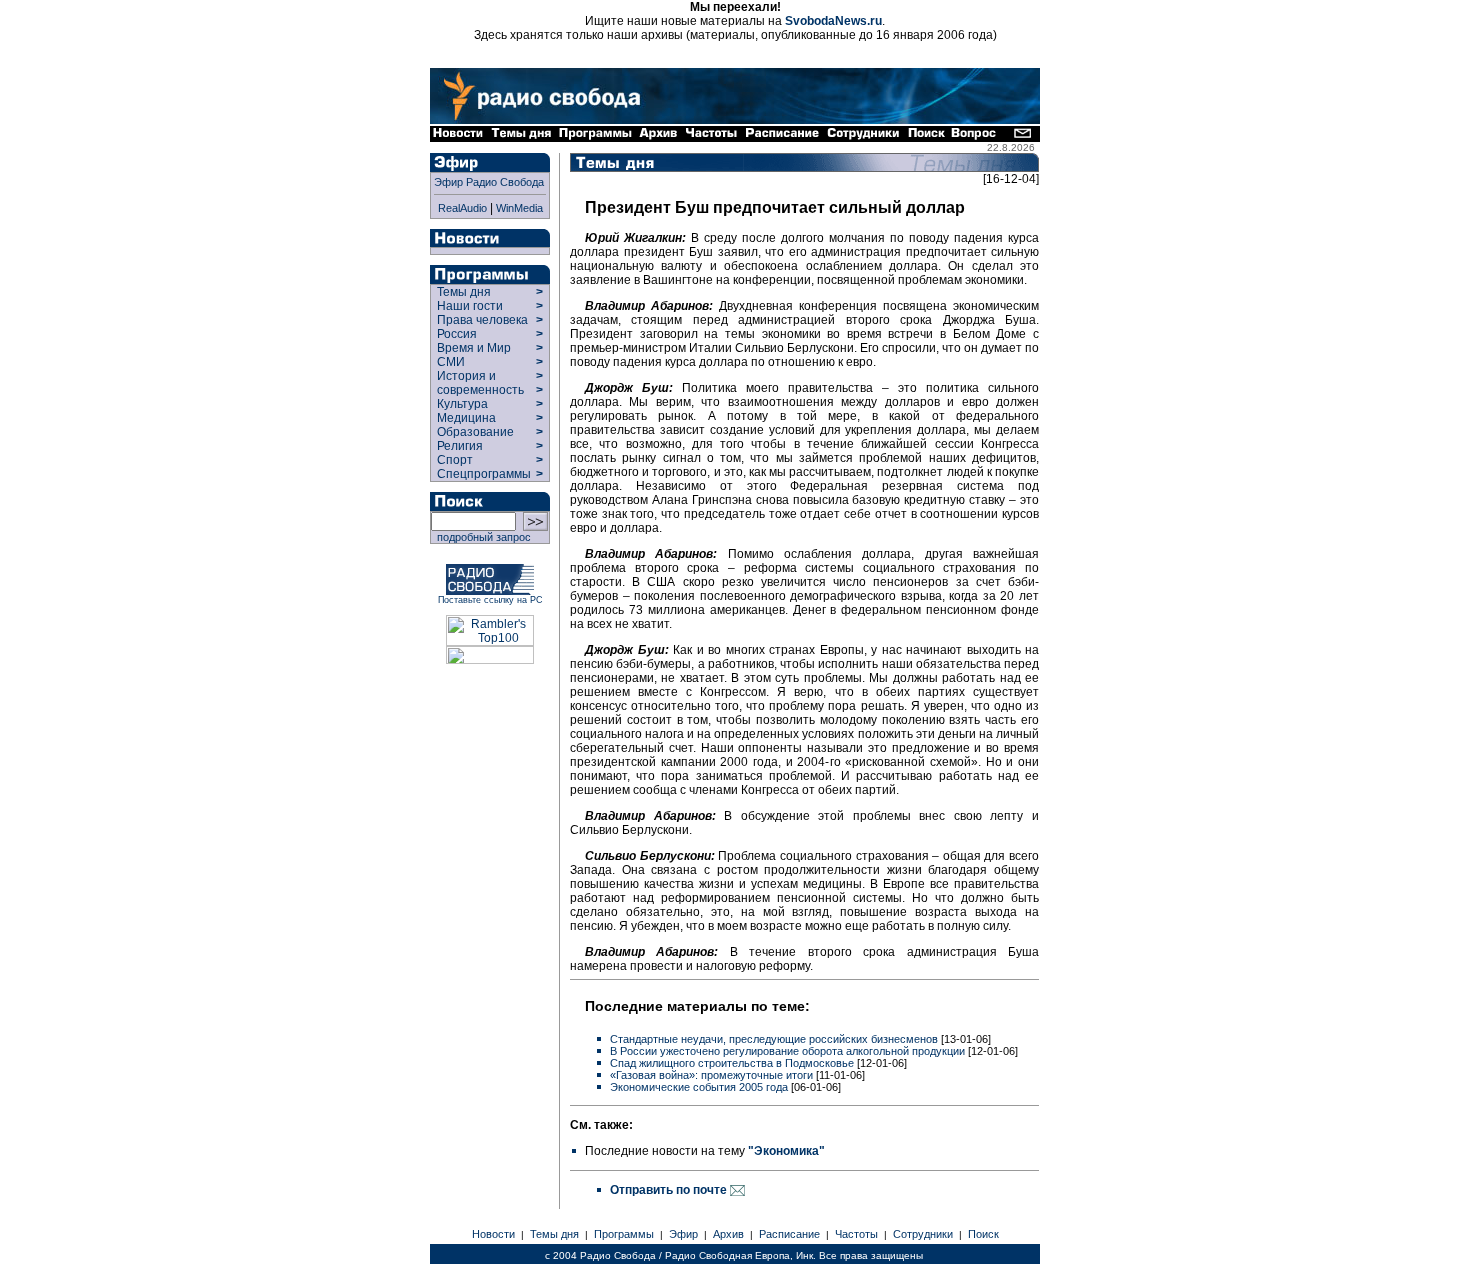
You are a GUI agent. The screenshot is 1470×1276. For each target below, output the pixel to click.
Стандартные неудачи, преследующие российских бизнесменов (774, 1039)
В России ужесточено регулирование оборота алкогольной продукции (787, 1051)
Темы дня (464, 292)
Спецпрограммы (482, 474)
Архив (728, 1234)
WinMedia (519, 208)
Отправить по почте (670, 1190)
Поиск (983, 1234)
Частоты (856, 1234)
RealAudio (462, 208)
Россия (457, 334)
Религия (460, 446)
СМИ (451, 362)
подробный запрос (481, 537)
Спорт (453, 460)
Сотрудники (923, 1234)
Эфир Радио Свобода (489, 182)
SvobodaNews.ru (833, 21)
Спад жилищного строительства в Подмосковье (732, 1063)
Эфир (683, 1234)
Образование (475, 432)
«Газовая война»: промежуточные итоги (711, 1075)
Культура (462, 404)
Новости (493, 1234)
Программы (624, 1234)
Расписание (789, 1234)
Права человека (482, 320)
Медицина (466, 418)
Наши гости (470, 306)
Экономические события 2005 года (699, 1087)
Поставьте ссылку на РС (490, 600)
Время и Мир (474, 348)
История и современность (480, 383)
